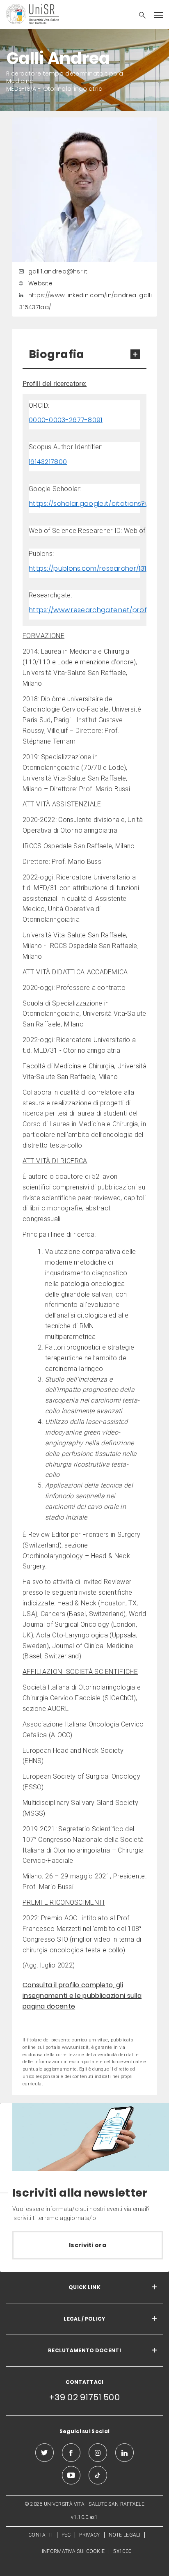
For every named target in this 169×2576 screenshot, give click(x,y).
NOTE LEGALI (124, 2535)
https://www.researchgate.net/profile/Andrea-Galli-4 (84, 610)
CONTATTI (40, 2535)
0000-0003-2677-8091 (66, 420)
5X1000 (122, 2551)
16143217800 (48, 462)
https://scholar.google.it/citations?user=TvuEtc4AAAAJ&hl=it (84, 504)
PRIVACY (89, 2535)
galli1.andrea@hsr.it (58, 271)
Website (40, 283)
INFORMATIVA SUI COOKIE (73, 2551)
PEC (66, 2535)
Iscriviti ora (88, 2245)
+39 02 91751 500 (84, 2397)
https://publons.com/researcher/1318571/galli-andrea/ (84, 568)
